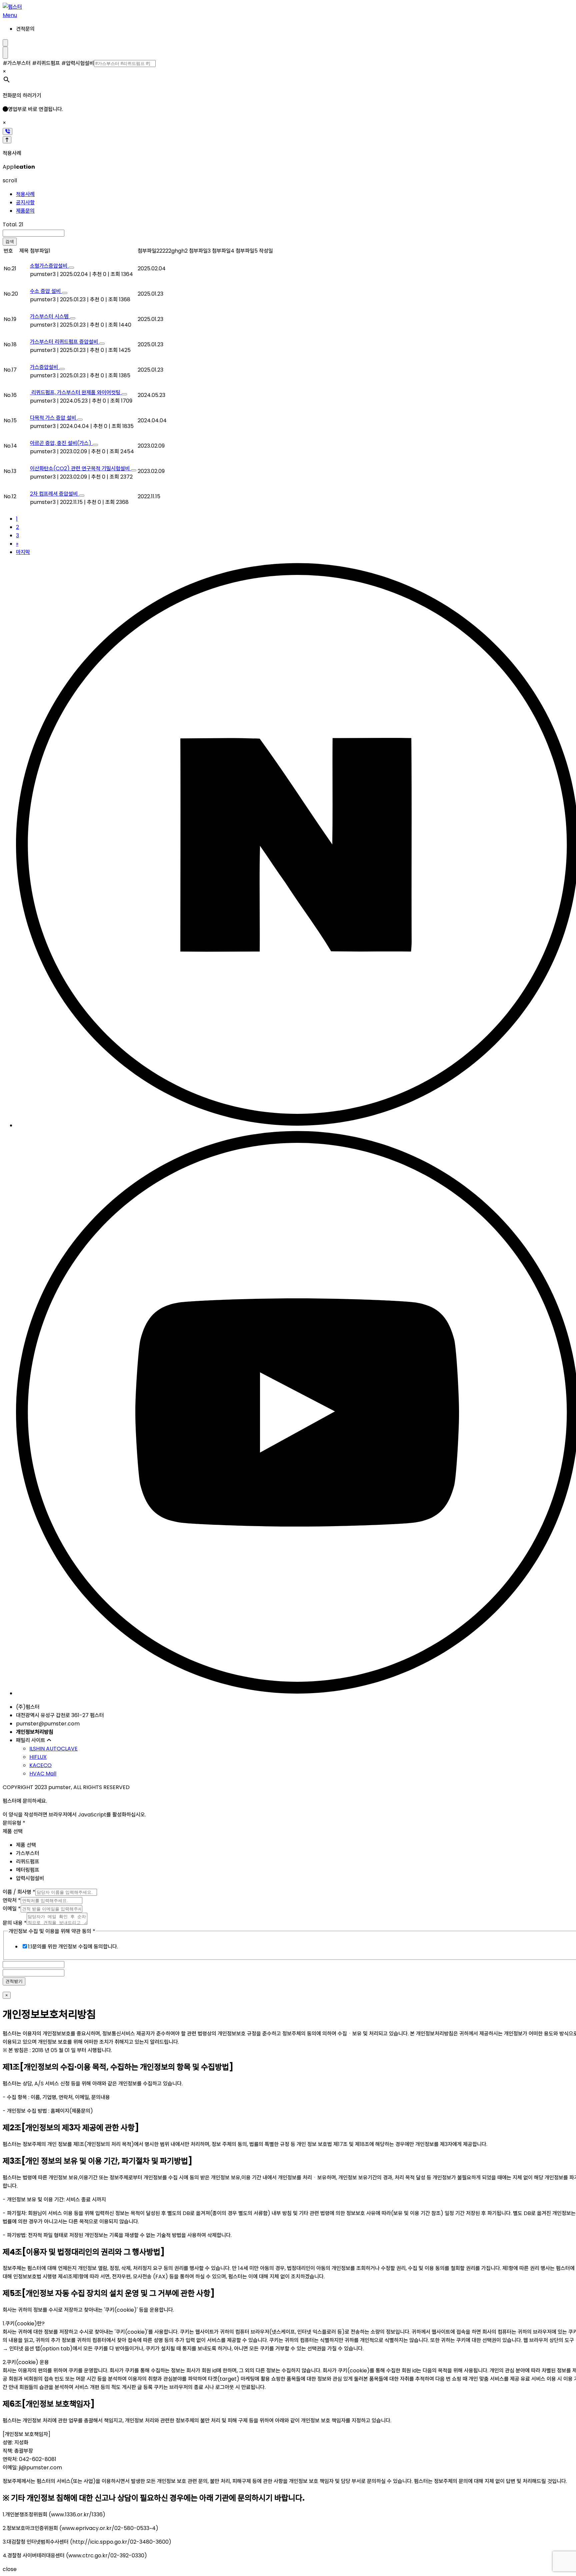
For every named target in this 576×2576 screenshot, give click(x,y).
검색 (10, 241)
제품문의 (25, 211)
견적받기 (14, 1981)
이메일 (12, 1909)
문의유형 (14, 1823)
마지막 (23, 552)
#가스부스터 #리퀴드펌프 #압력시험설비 (48, 63)
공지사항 (25, 202)
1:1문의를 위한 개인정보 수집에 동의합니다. (73, 1947)
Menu (10, 15)
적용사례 (25, 194)
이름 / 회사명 (19, 1892)
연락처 (12, 1900)
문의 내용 (15, 1923)
